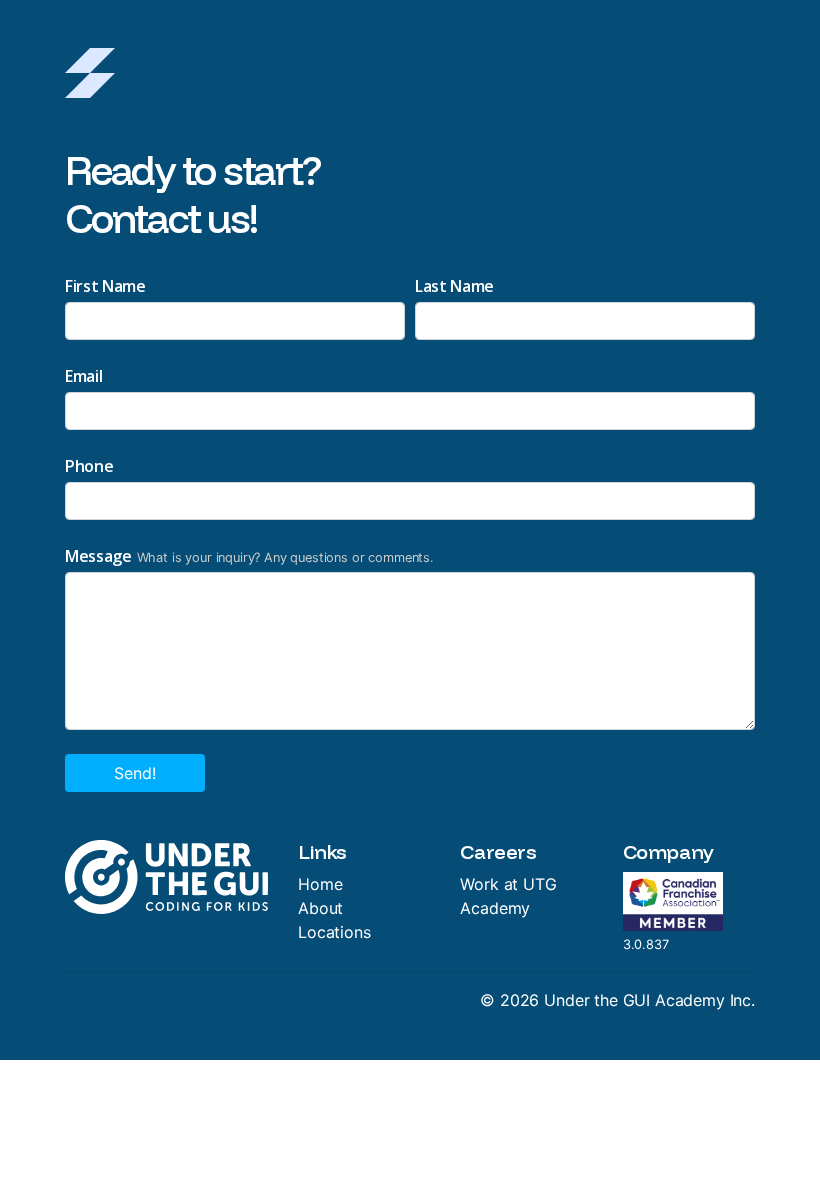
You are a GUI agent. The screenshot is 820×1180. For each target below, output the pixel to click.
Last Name (454, 286)
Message (98, 556)
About (320, 908)
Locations (334, 932)
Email (83, 376)
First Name (105, 286)
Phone (89, 466)
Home (320, 884)
